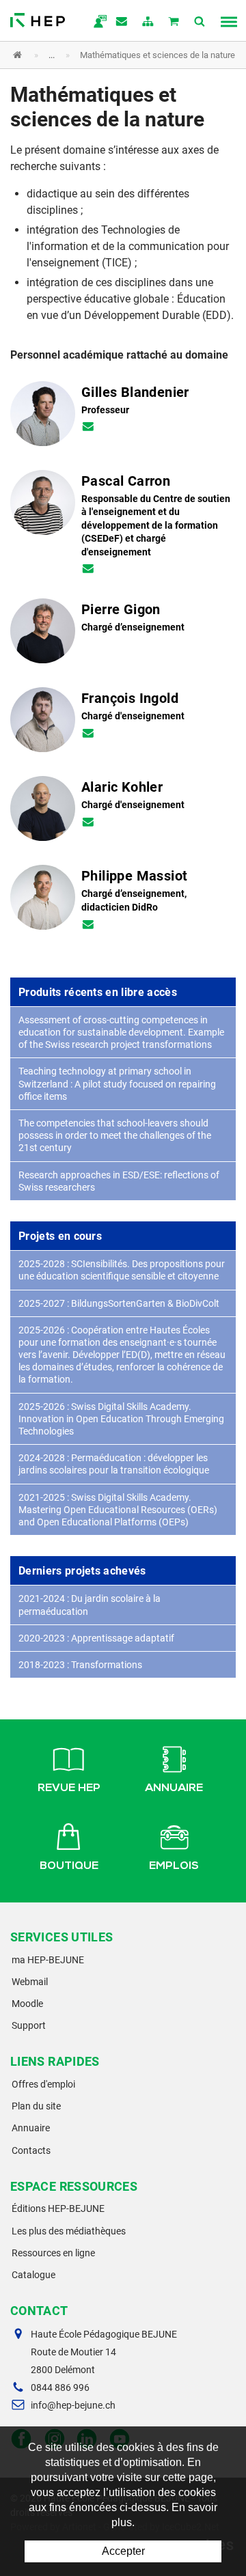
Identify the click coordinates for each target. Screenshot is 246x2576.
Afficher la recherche (200, 23)
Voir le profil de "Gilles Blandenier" (123, 418)
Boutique (69, 1867)
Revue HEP (69, 1789)
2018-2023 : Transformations (80, 1665)
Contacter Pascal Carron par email (88, 570)
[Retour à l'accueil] (38, 17)
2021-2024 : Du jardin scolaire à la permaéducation (90, 1605)
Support (29, 2025)
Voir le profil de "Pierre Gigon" (123, 635)
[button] (113, 55)
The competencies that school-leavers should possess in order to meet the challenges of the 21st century (115, 1135)
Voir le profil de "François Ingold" (123, 724)
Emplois (174, 1867)
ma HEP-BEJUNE (48, 1960)
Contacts (31, 2150)
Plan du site (36, 2106)
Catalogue (33, 2275)
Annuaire (174, 1789)
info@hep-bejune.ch (73, 2405)
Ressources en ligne (53, 2253)
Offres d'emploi (43, 2084)
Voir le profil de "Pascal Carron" (123, 527)
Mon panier (174, 23)
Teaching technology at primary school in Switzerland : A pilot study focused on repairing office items (117, 1083)
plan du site (148, 23)
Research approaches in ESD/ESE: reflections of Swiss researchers (119, 1181)
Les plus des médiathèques (69, 2231)
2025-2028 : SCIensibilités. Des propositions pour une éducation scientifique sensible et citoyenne (122, 1270)
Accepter (123, 2551)
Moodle (27, 2004)
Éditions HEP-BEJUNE (58, 2208)
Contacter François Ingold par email (88, 734)
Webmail (30, 1982)
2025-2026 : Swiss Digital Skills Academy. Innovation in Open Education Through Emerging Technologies (121, 1419)
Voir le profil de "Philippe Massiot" (123, 902)
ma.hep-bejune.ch (96, 23)
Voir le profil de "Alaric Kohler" (123, 813)
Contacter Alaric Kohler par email (88, 823)
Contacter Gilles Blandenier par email (88, 428)
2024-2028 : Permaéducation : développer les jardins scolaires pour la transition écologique (114, 1464)
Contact (122, 23)
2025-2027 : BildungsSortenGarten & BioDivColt (119, 1303)
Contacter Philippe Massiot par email (88, 926)
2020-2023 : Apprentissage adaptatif (96, 1638)
